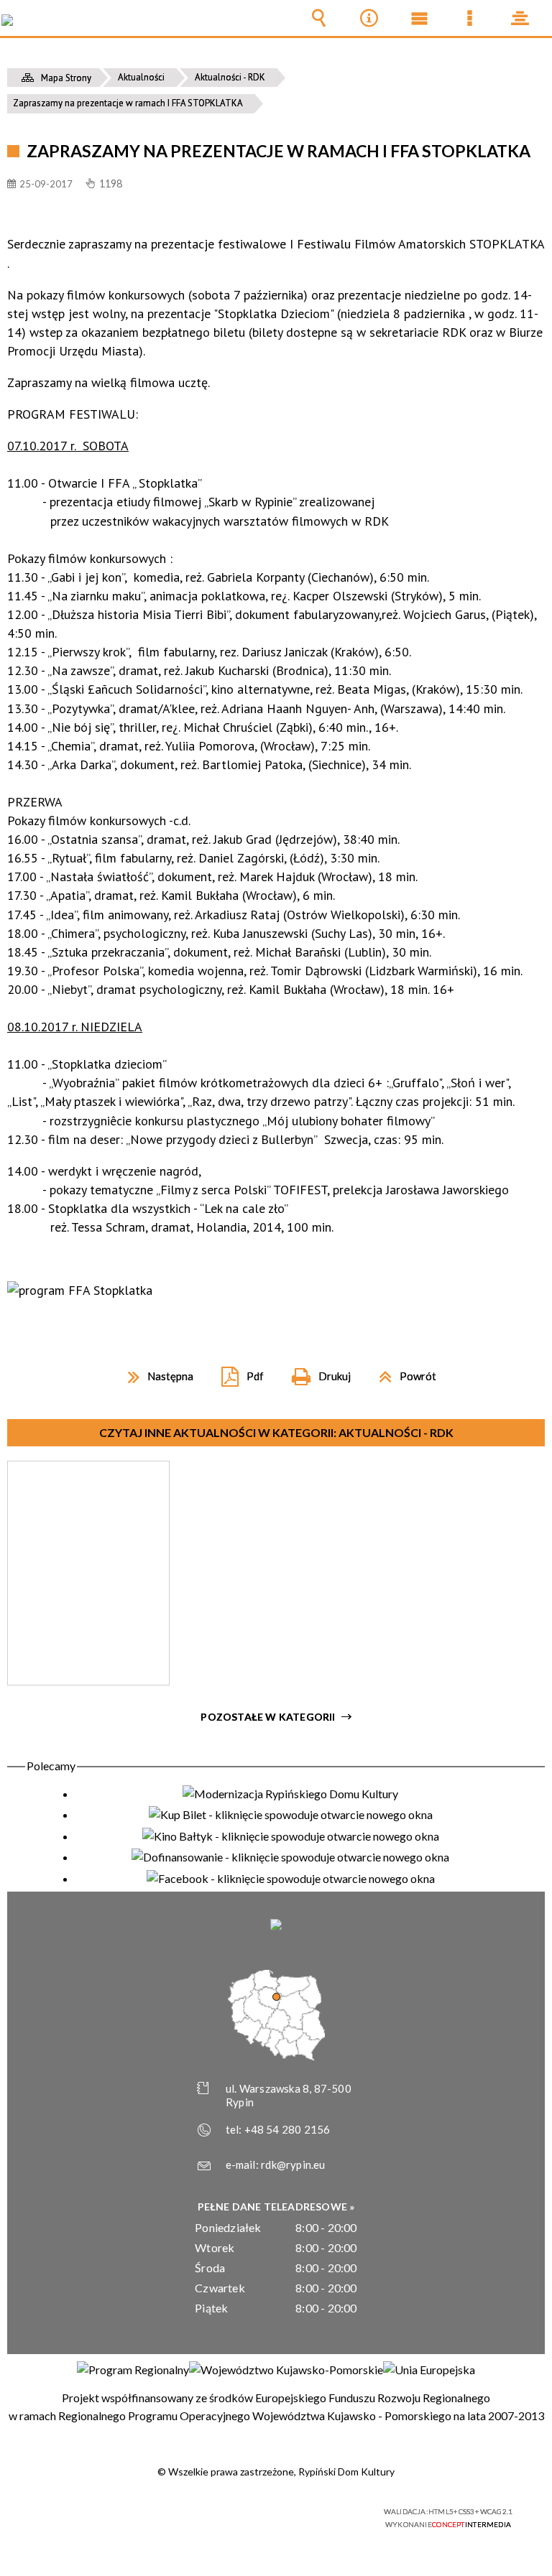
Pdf (237, 1371)
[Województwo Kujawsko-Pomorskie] (286, 2370)
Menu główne (419, 18)
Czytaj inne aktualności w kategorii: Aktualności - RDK (276, 1432)
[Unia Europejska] (429, 2370)
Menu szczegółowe (469, 18)
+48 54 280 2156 (287, 2129)
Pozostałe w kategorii (268, 1717)
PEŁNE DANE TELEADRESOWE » (276, 2207)
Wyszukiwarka (318, 18)
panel (520, 18)
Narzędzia (369, 18)
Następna (155, 1371)
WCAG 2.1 (313, 2512)
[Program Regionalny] (133, 2370)
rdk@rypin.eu (293, 2165)
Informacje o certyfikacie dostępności (97, 2514)
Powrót (402, 1371)
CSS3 (267, 2512)
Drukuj (316, 1371)
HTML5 (246, 2512)
